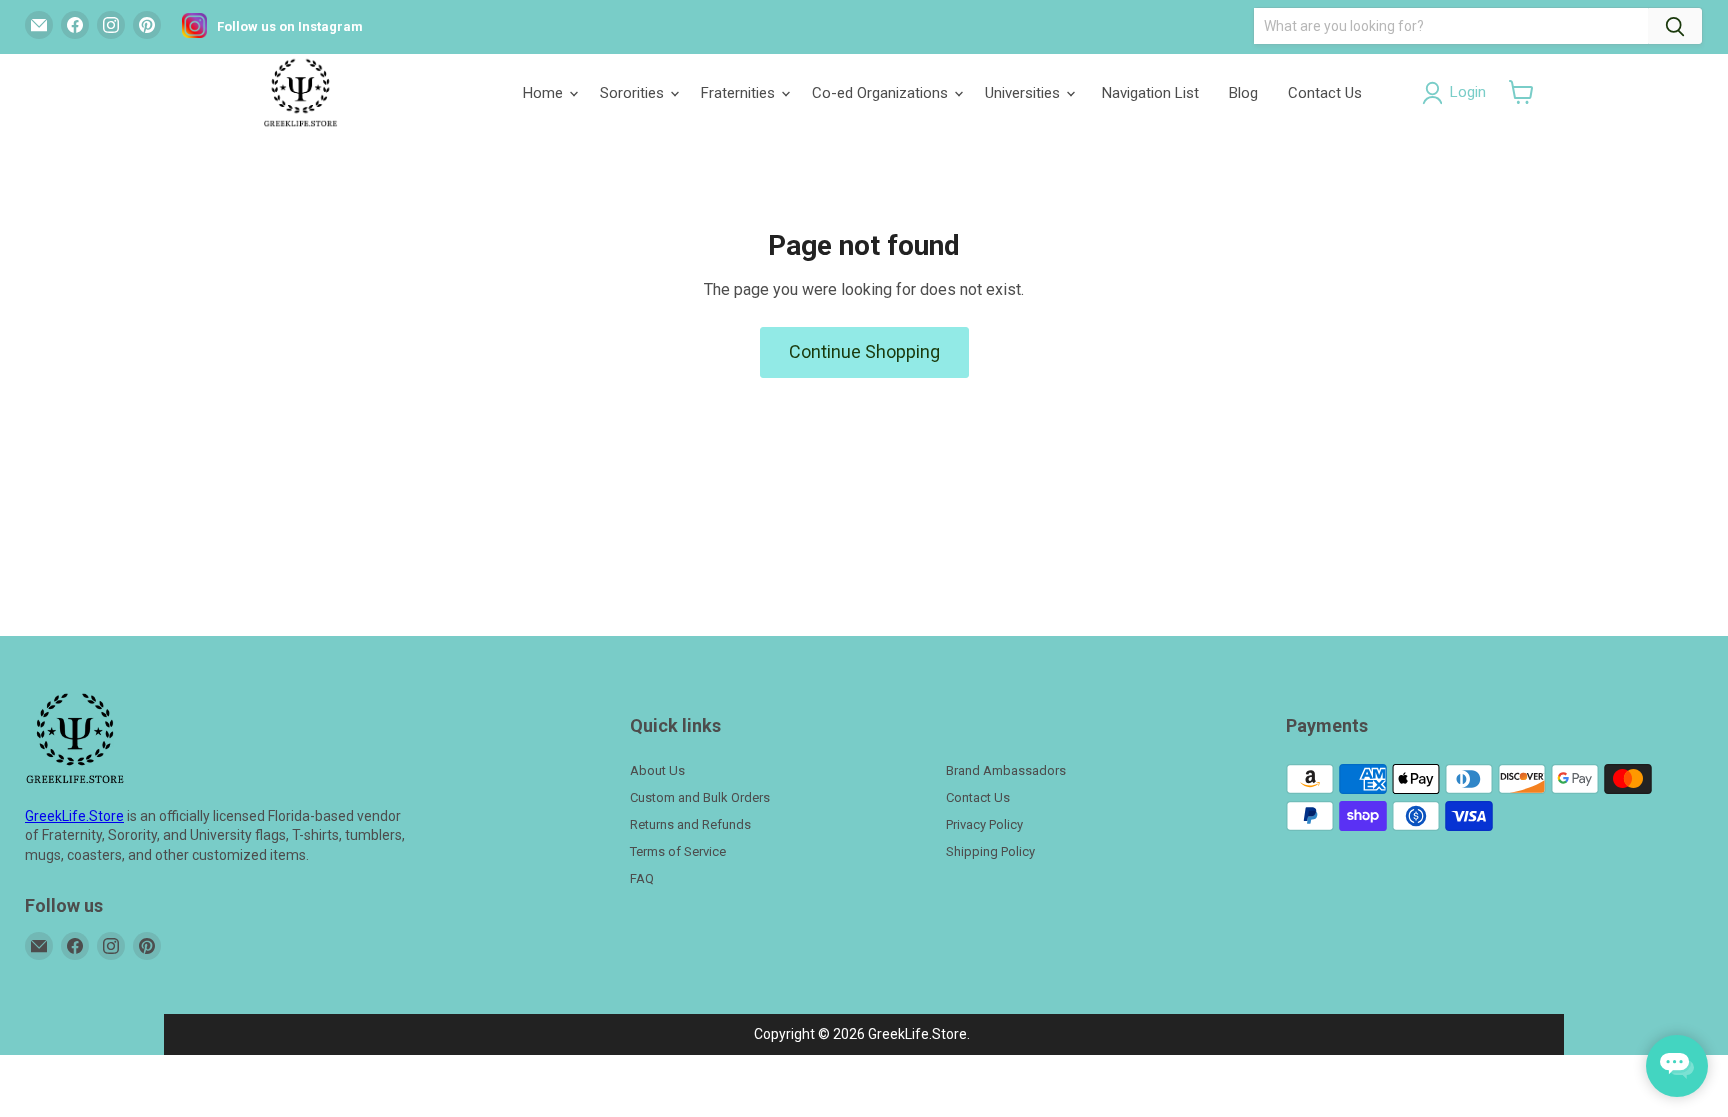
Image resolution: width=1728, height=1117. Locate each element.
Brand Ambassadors (1006, 770)
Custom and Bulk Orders (700, 797)
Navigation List (1150, 93)
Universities (1024, 93)
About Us (657, 770)
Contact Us (1325, 93)
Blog (1243, 93)
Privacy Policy (984, 824)
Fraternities (740, 93)
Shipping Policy (990, 851)
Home (545, 93)
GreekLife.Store (74, 816)
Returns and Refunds (690, 824)
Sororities (634, 93)
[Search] (1675, 26)
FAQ (642, 878)
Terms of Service (678, 851)
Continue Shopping (864, 351)
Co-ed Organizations (882, 93)
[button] (1521, 92)
